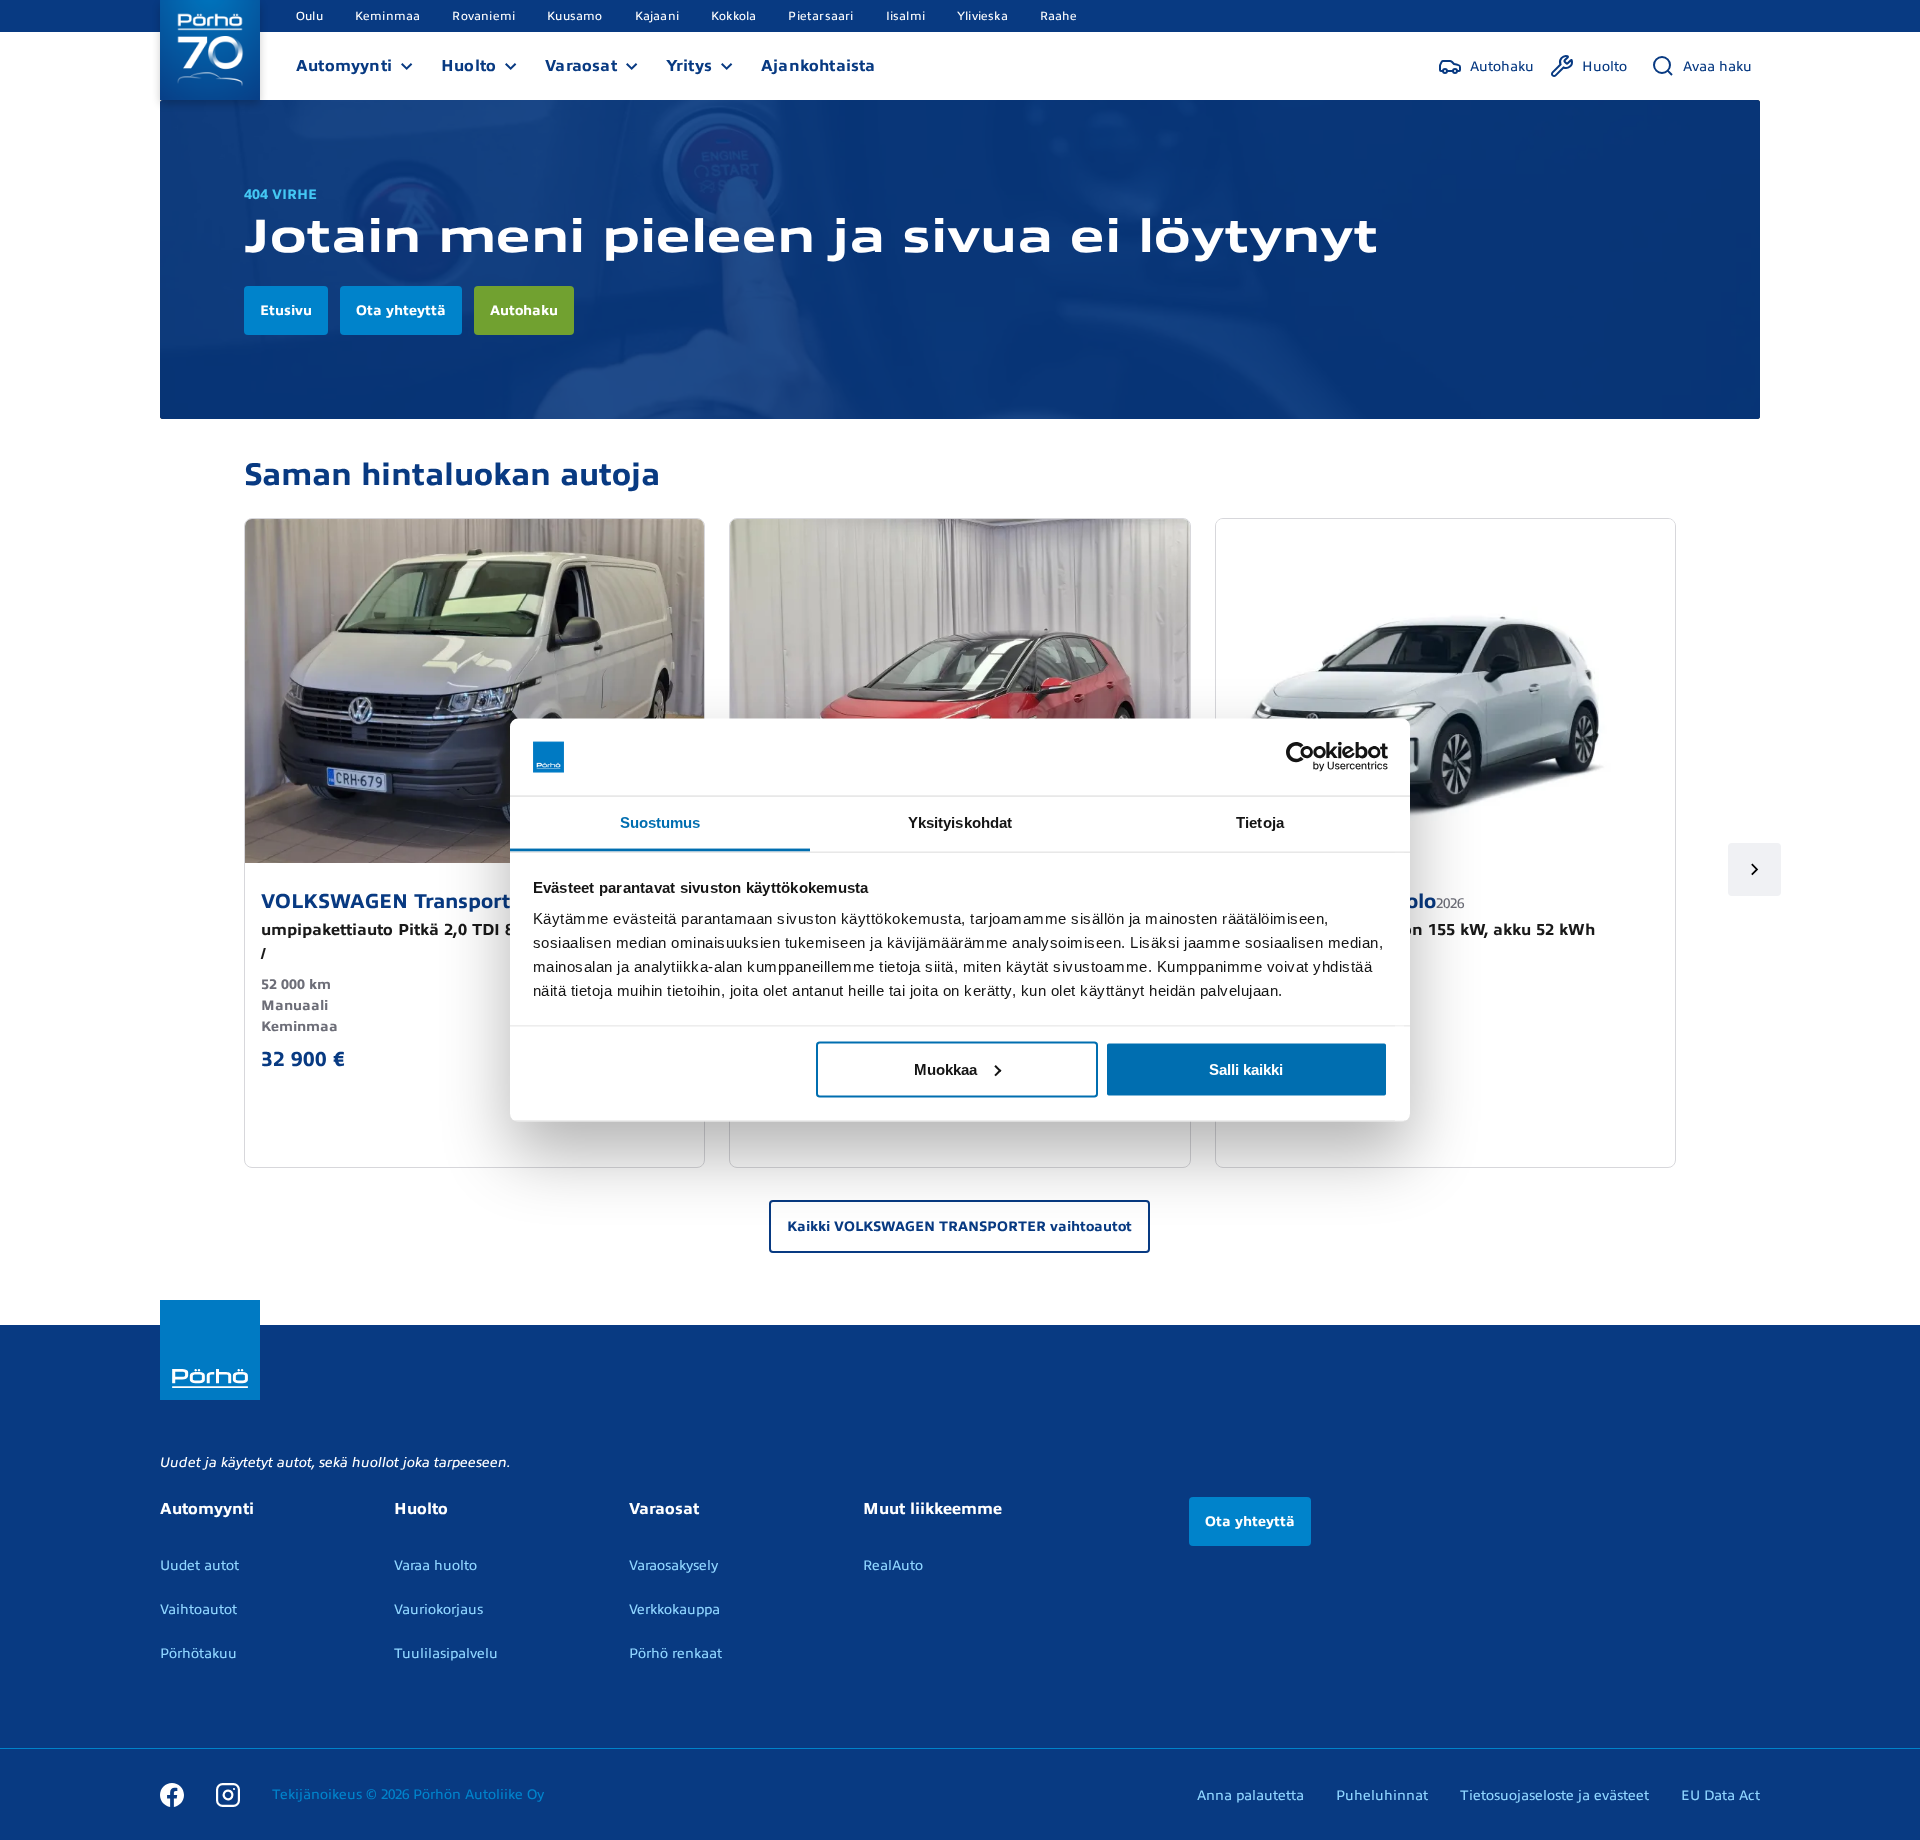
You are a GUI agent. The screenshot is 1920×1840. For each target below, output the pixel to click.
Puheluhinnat (1382, 1795)
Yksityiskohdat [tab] (960, 821)
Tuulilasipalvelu (446, 1653)
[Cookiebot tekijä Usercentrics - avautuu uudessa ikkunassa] (1300, 757)
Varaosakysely (673, 1565)
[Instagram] (228, 1794)
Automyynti (344, 66)
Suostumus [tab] (660, 821)
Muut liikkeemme (932, 1509)
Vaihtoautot (198, 1609)
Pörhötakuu (198, 1653)
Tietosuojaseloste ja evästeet (1554, 1795)
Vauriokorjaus (438, 1609)
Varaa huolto (435, 1565)
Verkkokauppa (674, 1609)
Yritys (689, 66)
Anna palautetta (1250, 1795)
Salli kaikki (1246, 1068)
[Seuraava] (1754, 869)
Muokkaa (945, 1068)
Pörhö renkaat (675, 1653)
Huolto (468, 66)
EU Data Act (1720, 1795)
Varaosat (581, 66)
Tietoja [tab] (1260, 821)
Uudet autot (199, 1565)
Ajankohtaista (818, 66)
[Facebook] (172, 1794)
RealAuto (893, 1565)
